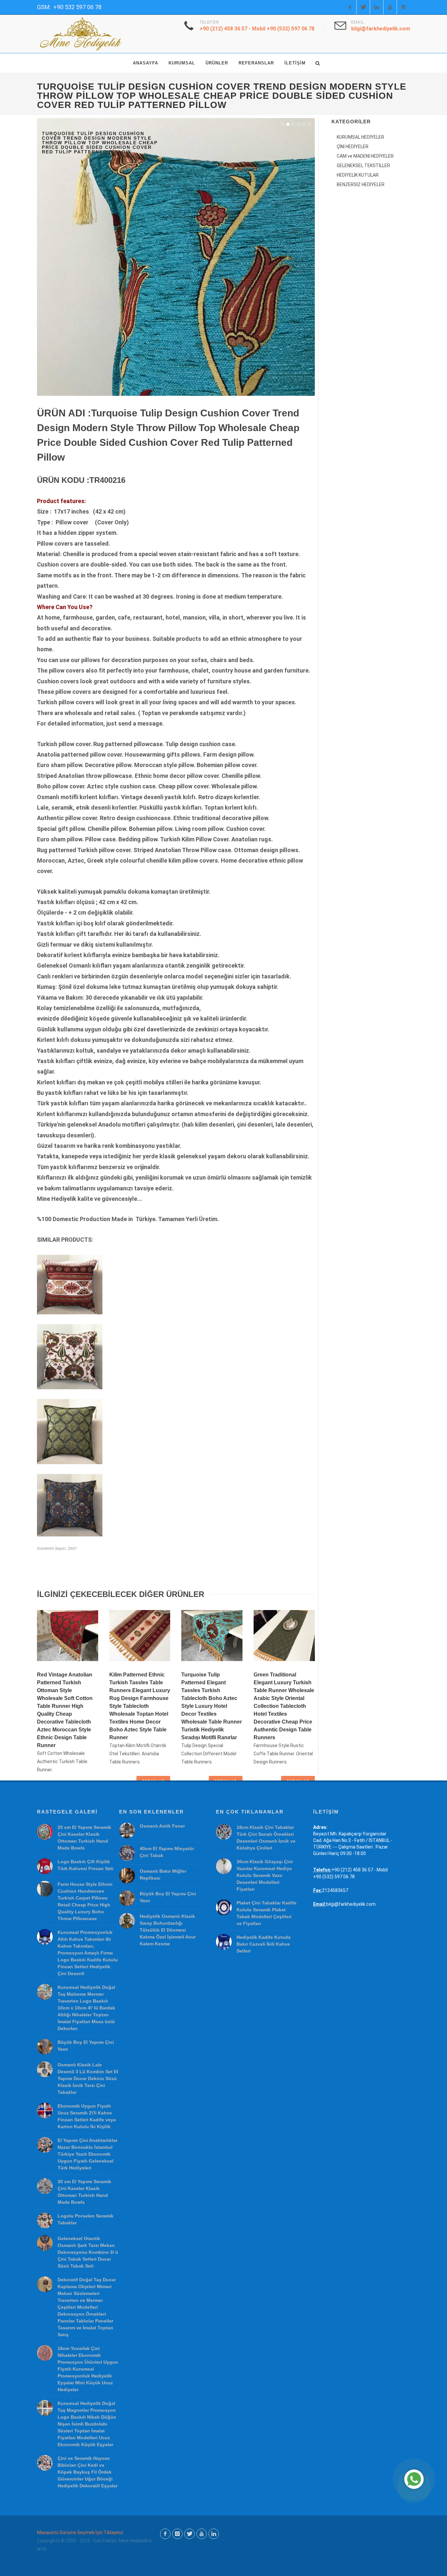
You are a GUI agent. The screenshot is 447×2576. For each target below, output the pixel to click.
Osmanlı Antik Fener (162, 1826)
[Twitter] (363, 7)
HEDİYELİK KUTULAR (358, 175)
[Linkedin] (377, 7)
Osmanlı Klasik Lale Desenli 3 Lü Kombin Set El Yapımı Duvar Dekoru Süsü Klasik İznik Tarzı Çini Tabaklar (88, 2078)
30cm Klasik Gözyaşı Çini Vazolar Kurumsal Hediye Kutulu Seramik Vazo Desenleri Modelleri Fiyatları (265, 1875)
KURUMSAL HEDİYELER (360, 137)
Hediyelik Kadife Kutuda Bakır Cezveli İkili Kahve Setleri (264, 1944)
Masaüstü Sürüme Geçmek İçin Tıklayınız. (81, 2532)
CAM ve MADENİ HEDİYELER (365, 156)
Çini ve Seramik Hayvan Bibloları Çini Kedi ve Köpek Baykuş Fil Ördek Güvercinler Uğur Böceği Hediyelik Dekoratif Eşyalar (88, 2472)
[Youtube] (390, 7)
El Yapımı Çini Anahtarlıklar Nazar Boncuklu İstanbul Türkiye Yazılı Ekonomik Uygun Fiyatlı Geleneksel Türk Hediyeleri (88, 2154)
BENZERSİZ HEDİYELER (361, 184)
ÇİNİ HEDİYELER (353, 147)
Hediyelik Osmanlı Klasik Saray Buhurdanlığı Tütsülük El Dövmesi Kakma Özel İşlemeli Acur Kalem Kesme (168, 1930)
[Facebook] (350, 7)
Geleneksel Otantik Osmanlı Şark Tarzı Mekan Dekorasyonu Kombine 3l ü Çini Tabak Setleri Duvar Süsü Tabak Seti (88, 2252)
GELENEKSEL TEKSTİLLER (363, 166)
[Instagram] (403, 7)
